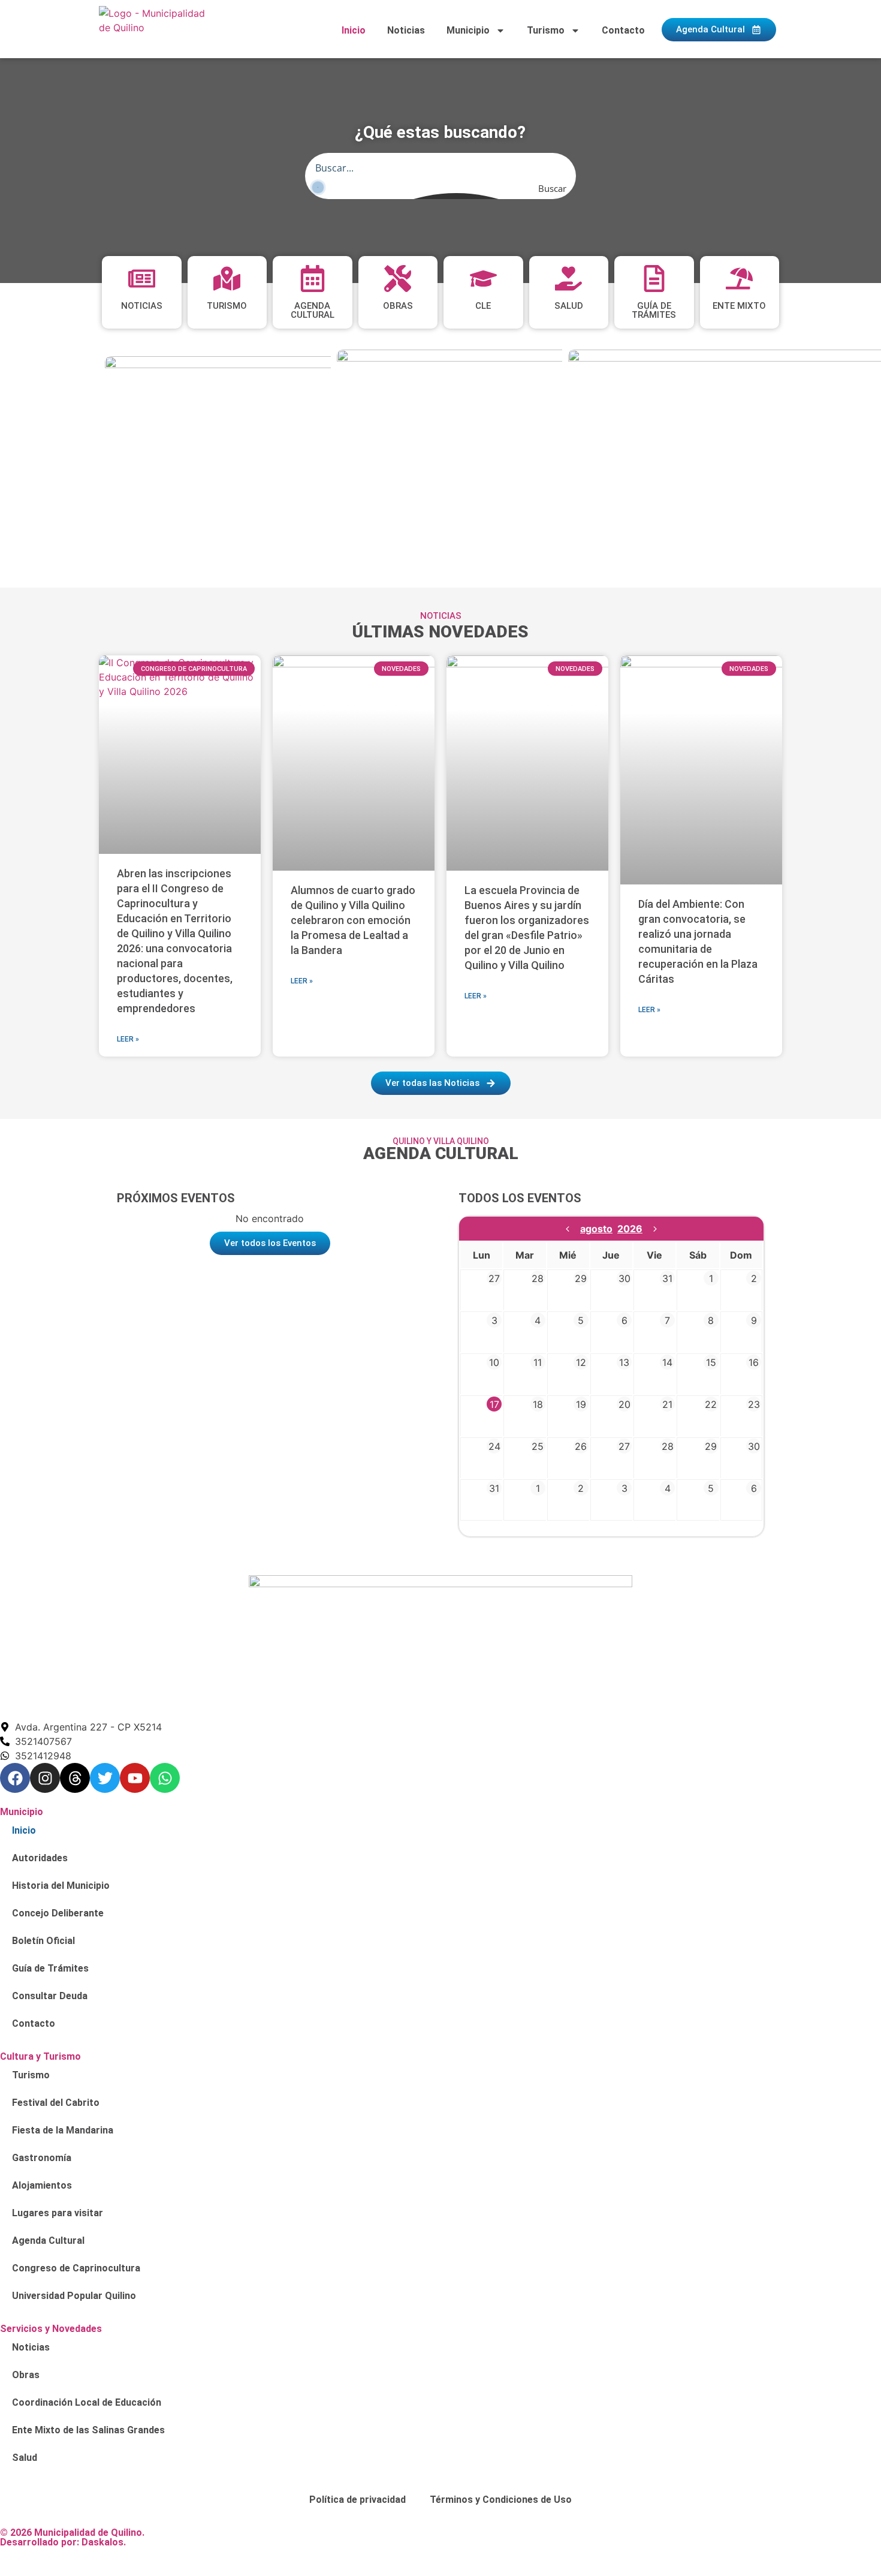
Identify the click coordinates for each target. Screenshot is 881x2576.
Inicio (354, 30)
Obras (26, 2375)
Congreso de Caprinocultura (76, 2268)
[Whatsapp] (165, 1778)
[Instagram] (45, 1778)
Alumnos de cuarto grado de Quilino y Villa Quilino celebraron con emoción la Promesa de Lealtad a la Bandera (353, 920)
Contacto (623, 30)
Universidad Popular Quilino (74, 2296)
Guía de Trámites (50, 1968)
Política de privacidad (357, 2500)
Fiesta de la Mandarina (63, 2130)
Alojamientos (42, 2185)
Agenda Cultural (48, 2241)
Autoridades (40, 1858)
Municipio (468, 30)
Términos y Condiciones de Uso (501, 2500)
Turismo (546, 30)
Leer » (128, 1039)
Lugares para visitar (58, 2213)
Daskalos (102, 2542)
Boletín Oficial (43, 1941)
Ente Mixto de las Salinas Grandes (88, 2430)
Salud (25, 2458)
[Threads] (75, 1778)
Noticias (406, 30)
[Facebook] (15, 1778)
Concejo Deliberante (58, 1913)
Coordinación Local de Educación (87, 2402)
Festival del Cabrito (56, 2103)
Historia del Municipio (61, 1886)
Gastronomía (42, 2158)
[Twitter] (105, 1778)
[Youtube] (135, 1778)
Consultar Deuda (50, 1996)
